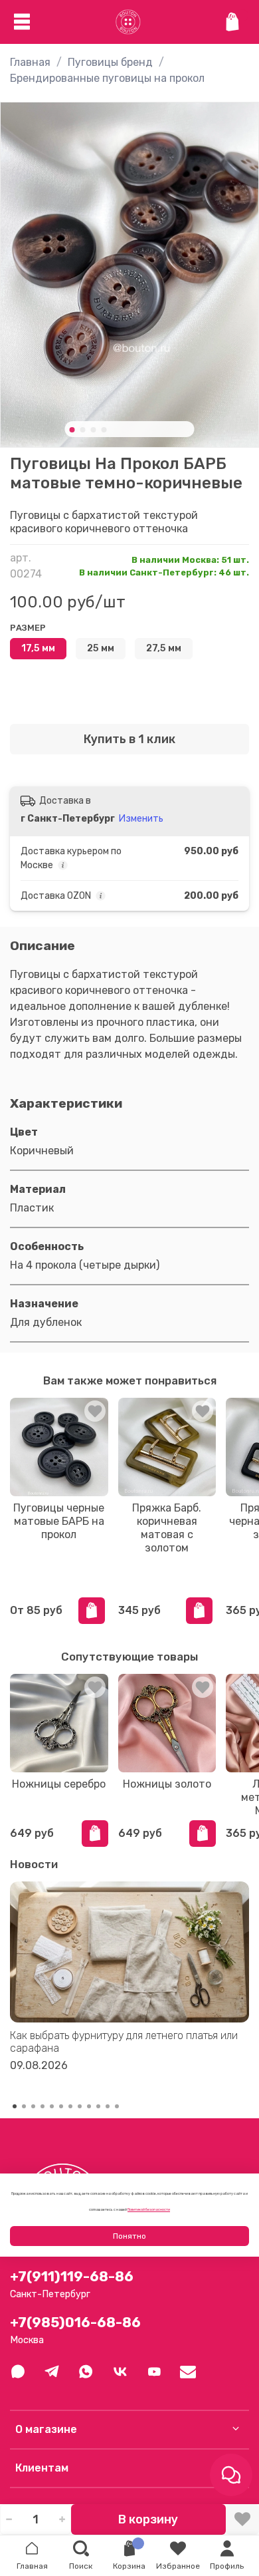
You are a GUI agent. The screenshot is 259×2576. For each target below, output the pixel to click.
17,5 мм (38, 648)
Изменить (141, 819)
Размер (28, 628)
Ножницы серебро (59, 1784)
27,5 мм (164, 648)
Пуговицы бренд (110, 62)
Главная (30, 62)
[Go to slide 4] (104, 430)
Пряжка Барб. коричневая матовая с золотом (167, 1527)
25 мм (101, 648)
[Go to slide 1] (72, 430)
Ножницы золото (167, 1784)
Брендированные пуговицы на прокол (107, 78)
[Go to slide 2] (83, 430)
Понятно (129, 2236)
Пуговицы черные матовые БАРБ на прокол (59, 1521)
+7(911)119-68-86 (72, 2277)
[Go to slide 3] (94, 430)
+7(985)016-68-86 (75, 2323)
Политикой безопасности (149, 2209)
